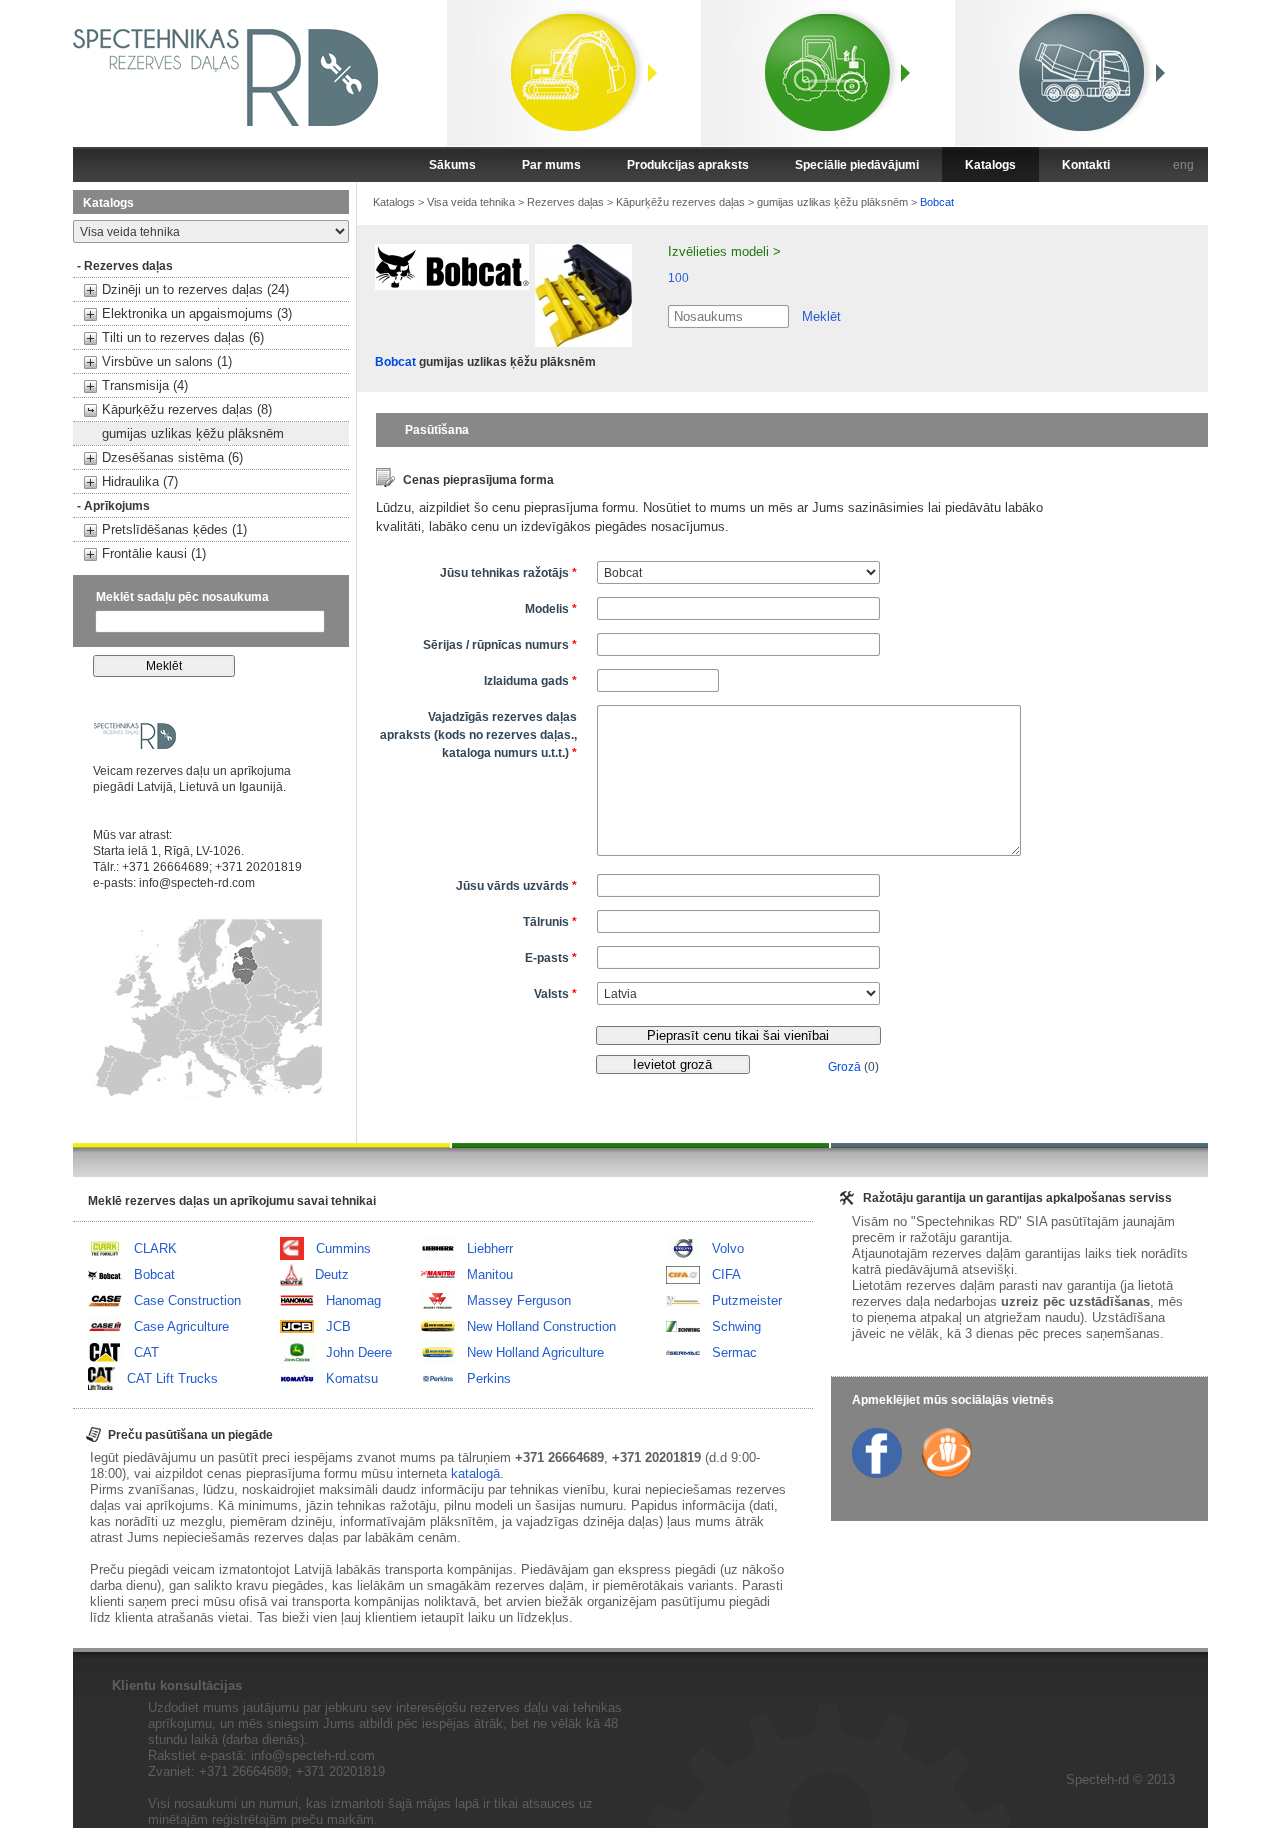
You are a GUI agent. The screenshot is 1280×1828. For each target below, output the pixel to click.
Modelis (551, 609)
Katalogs (990, 165)
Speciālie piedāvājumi (857, 165)
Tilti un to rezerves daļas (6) (183, 337)
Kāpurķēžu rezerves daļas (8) (187, 409)
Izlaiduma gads (530, 681)
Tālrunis (550, 922)
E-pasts (551, 958)
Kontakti (1086, 165)
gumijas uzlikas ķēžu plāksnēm (193, 433)
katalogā (475, 1473)
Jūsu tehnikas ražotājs (508, 573)
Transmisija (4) (145, 385)
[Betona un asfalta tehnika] (1081, 75)
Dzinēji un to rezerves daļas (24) (195, 289)
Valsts (555, 994)
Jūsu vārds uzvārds (516, 886)
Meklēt (821, 316)
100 (678, 278)
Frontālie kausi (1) (154, 553)
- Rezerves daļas (125, 266)
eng (1183, 165)
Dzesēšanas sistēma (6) (172, 457)
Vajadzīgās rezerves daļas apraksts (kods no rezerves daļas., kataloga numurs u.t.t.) (478, 735)
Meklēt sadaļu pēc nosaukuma (182, 597)
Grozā (844, 1067)
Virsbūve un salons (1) (167, 361)
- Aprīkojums (113, 506)
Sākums (452, 165)
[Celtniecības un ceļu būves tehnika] (574, 75)
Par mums (551, 165)
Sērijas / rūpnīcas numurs (500, 645)
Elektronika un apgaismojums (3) (197, 313)
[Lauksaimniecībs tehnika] (828, 75)
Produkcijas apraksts (688, 165)
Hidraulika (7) (140, 481)
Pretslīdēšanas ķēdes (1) (174, 529)
